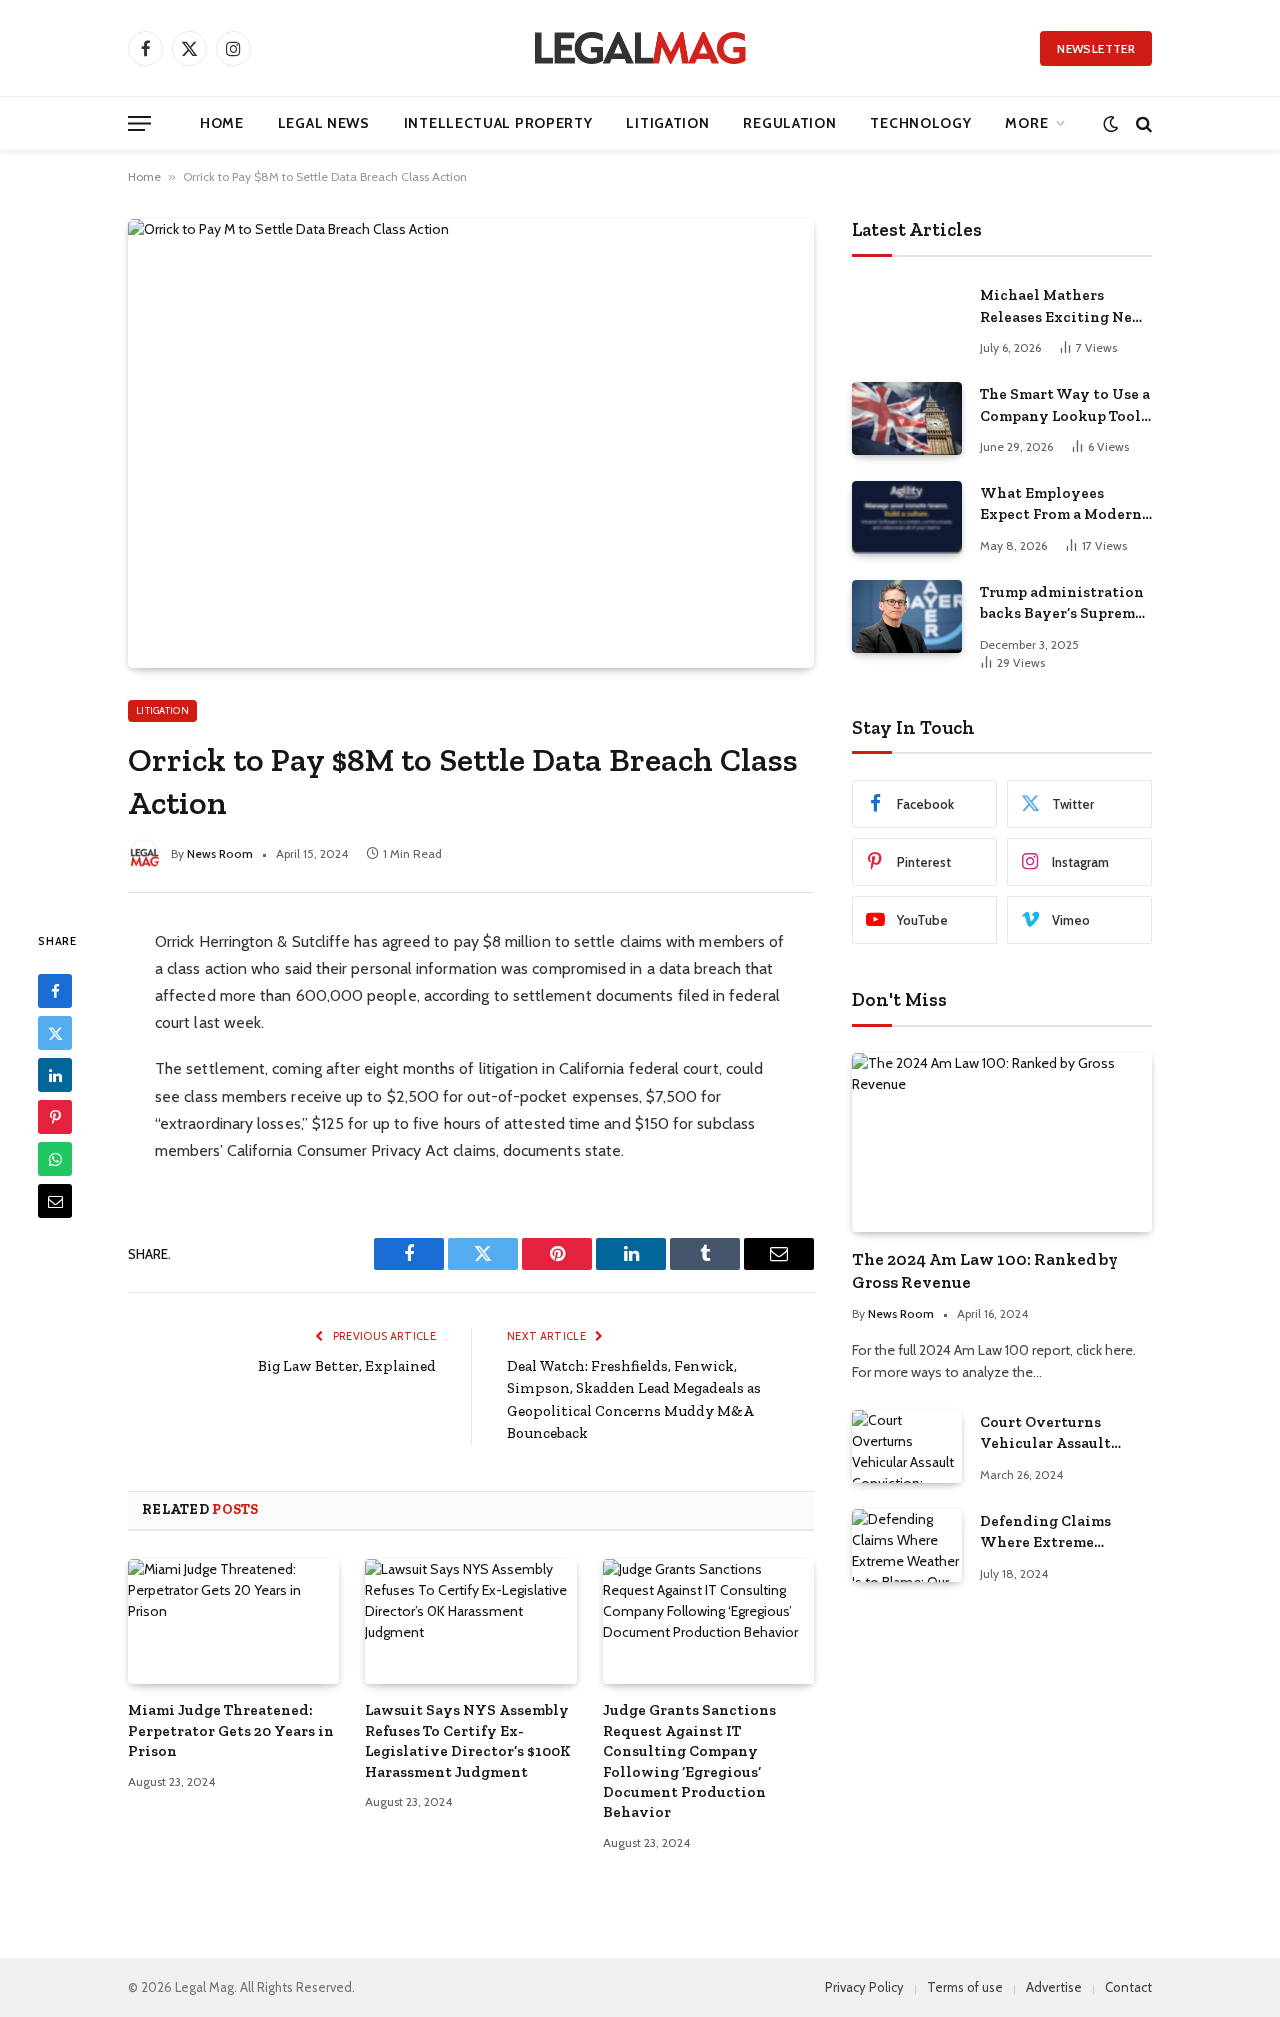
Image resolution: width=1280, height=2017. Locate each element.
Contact (1128, 1987)
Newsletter (1096, 48)
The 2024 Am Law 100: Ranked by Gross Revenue (985, 1270)
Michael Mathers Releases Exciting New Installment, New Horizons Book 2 (1062, 307)
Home (222, 123)
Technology (920, 123)
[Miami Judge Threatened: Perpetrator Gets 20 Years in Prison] (233, 1622)
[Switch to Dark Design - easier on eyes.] (1110, 123)
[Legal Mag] (640, 48)
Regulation (789, 123)
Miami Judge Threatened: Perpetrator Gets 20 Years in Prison (231, 1730)
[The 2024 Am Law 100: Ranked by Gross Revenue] (1002, 1142)
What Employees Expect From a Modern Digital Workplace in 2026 (1061, 505)
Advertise (1054, 1987)
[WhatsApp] (55, 1159)
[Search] (1142, 123)
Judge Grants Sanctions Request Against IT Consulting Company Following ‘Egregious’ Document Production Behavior (689, 1761)
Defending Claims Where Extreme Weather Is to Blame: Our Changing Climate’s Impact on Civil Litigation (1055, 1533)
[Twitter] (55, 1033)
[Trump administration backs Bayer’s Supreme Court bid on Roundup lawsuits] (907, 616)
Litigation (667, 123)
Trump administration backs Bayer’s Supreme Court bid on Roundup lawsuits (1062, 604)
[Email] (55, 1201)
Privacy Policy (864, 1987)
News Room (220, 853)
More (1026, 123)
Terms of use (965, 1987)
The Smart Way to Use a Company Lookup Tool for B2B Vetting (1065, 406)
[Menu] (139, 123)
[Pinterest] (55, 1117)
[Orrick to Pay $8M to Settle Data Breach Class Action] (471, 443)
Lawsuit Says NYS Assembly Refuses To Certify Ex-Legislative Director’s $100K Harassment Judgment (468, 1740)
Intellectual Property (498, 123)
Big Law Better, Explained (347, 1366)
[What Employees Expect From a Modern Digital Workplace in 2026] (907, 517)
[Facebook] (55, 991)
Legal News (324, 123)
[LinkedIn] (55, 1075)
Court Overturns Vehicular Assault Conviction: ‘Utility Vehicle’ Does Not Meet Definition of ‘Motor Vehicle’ (1064, 1434)
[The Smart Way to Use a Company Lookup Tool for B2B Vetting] (907, 418)
